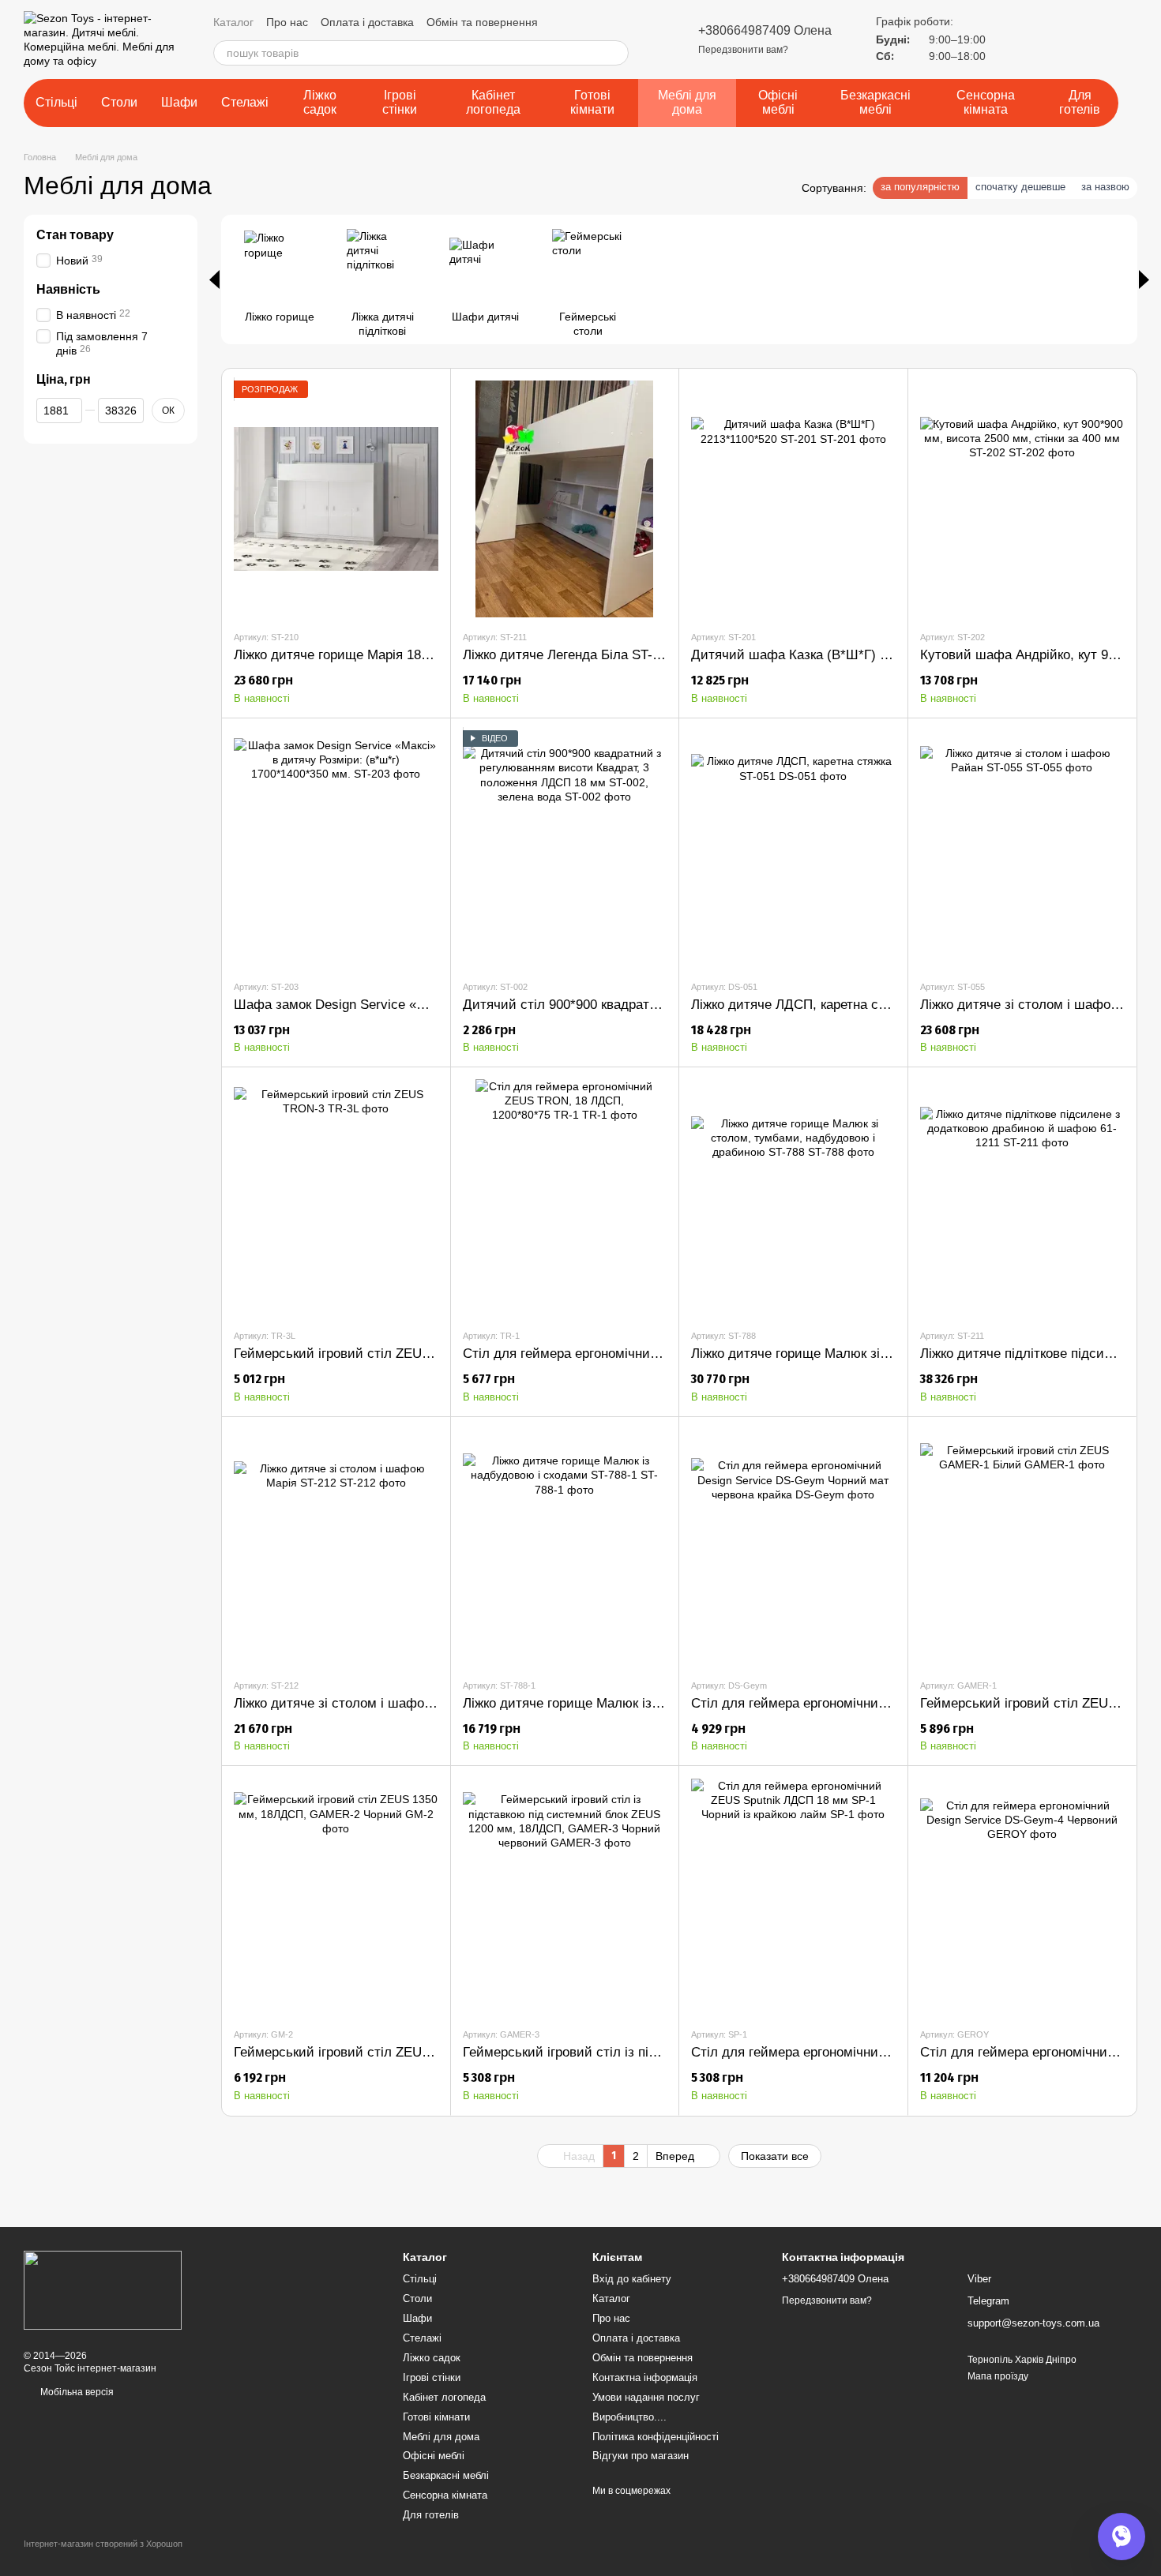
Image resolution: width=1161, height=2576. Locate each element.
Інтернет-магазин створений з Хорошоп (103, 2544)
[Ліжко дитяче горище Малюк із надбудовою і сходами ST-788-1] (565, 1547)
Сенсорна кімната (986, 102)
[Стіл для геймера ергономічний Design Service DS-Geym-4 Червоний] (1022, 1896)
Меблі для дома (687, 102)
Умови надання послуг (646, 2397)
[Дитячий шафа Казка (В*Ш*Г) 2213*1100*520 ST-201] (793, 499)
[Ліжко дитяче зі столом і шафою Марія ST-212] (336, 1547)
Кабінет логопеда (493, 102)
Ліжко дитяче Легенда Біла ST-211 (568, 655)
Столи (119, 102)
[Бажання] (1049, 39)
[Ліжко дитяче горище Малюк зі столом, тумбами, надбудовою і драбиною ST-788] (793, 1198)
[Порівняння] (1011, 39)
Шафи (179, 102)
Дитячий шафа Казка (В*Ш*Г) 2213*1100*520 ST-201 (853, 655)
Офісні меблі (778, 102)
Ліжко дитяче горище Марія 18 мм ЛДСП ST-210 (382, 655)
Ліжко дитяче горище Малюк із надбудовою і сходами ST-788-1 (658, 1703)
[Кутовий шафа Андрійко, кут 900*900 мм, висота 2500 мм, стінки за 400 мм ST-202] (1022, 499)
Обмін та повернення (482, 22)
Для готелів (1080, 102)
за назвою (1105, 187)
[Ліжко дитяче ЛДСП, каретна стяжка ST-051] (793, 849)
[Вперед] (1144, 279)
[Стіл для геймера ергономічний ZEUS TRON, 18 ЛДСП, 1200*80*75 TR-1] (565, 1198)
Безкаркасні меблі (875, 102)
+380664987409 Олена (765, 30)
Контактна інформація (645, 2377)
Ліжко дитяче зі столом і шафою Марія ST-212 (377, 1703)
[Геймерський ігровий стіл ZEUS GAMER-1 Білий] (1022, 1547)
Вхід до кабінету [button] (632, 2279)
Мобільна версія (76, 2392)
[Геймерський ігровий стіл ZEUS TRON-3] (336, 1198)
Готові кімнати (592, 102)
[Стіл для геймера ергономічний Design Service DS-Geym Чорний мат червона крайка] (793, 1547)
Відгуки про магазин (641, 2456)
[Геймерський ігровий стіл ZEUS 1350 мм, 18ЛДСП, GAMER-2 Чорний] (336, 1896)
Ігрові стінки (400, 102)
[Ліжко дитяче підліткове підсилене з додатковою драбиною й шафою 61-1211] (1022, 1198)
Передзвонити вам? (743, 50)
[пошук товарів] (616, 53)
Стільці (56, 102)
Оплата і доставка (367, 22)
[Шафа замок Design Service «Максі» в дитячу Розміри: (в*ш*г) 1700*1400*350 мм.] (336, 849)
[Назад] (214, 279)
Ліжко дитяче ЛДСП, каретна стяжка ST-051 (825, 1005)
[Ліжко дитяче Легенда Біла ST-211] (565, 499)
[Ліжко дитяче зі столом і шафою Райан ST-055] (1022, 849)
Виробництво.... (629, 2417)
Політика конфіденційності (656, 2437)
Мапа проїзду (998, 2376)
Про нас (287, 22)
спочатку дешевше (1020, 187)
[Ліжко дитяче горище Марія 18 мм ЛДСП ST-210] (336, 499)
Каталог (233, 22)
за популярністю (920, 187)
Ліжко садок (320, 102)
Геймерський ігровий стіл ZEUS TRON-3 (359, 1354)
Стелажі (245, 102)
